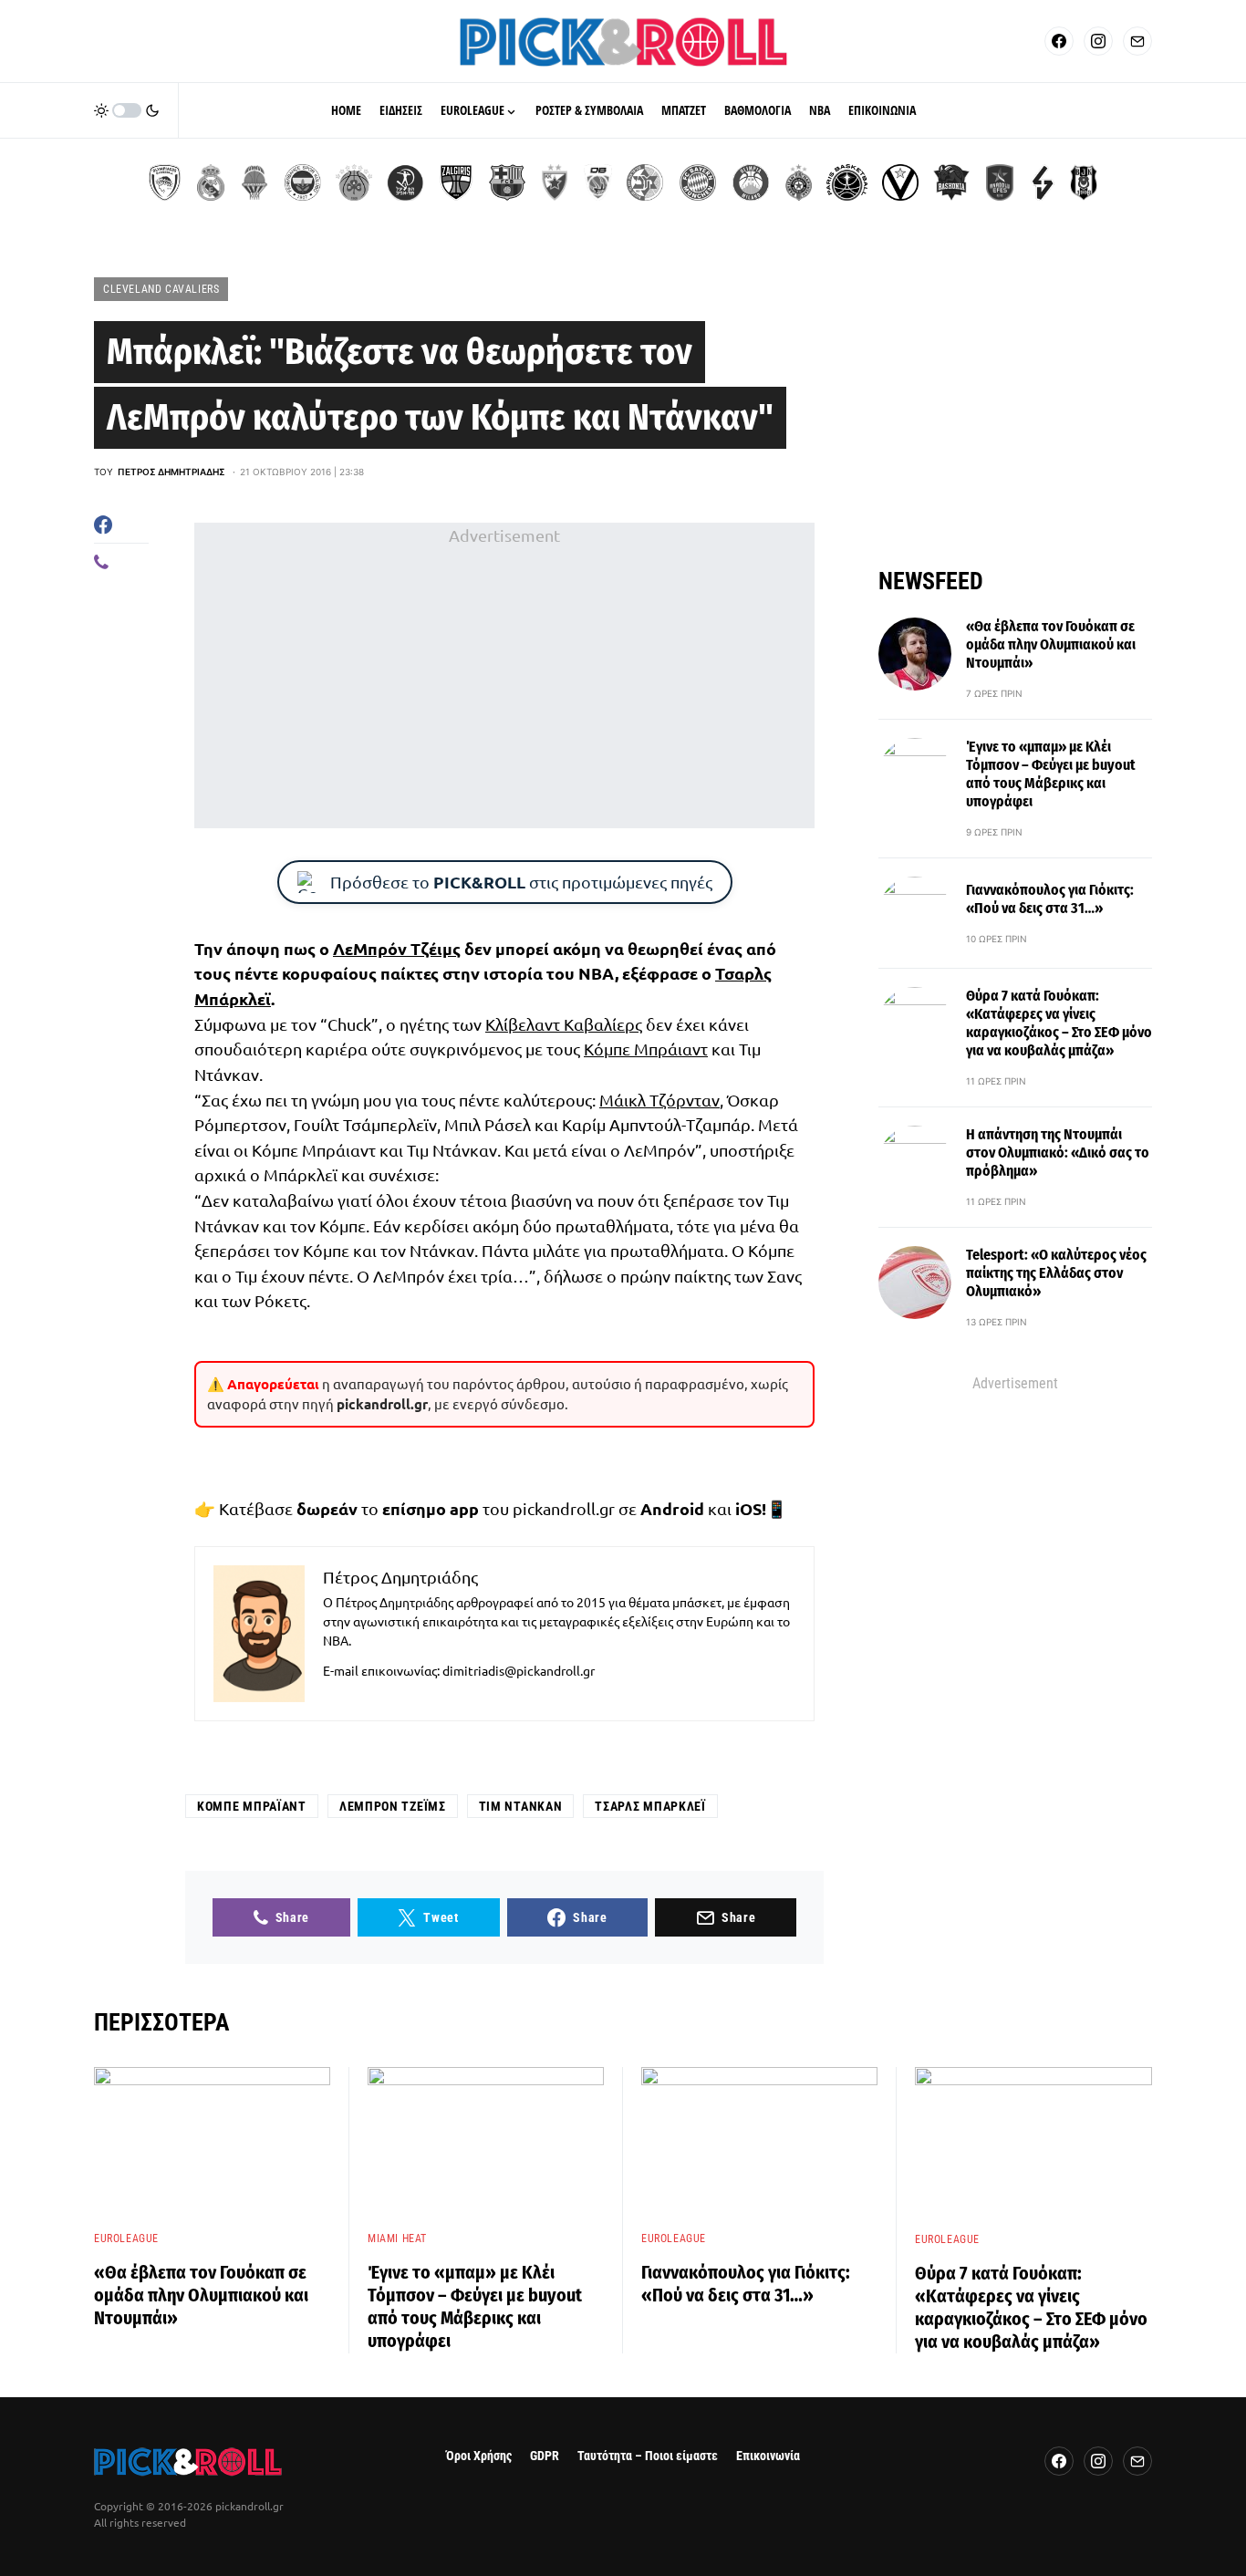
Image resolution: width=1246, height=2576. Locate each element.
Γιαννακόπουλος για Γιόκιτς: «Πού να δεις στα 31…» (1050, 899)
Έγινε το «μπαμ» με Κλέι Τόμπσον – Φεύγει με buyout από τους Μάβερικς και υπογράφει (1051, 774)
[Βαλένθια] (254, 182)
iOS (748, 1508)
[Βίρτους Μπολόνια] (900, 182)
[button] (127, 110)
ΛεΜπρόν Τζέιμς (397, 948)
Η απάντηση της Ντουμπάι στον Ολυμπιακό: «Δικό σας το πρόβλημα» (1058, 1153)
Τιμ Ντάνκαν (521, 1806)
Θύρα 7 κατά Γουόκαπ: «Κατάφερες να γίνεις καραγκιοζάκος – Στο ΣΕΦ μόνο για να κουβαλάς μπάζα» (1059, 1023)
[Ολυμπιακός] (165, 182)
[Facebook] (1059, 41)
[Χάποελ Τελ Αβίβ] (405, 182)
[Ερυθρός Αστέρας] (555, 182)
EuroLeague (126, 2238)
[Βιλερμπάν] (1043, 182)
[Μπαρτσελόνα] (507, 182)
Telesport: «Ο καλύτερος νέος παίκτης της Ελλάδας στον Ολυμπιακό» (1056, 1273)
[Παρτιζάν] (799, 182)
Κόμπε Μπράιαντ (646, 1049)
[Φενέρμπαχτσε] (303, 182)
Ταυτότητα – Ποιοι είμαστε (648, 2456)
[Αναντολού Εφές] (1000, 182)
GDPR (545, 2456)
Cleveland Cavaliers (161, 289)
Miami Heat (397, 2238)
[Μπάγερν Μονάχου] (698, 182)
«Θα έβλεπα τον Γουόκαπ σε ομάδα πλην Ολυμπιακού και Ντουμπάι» (1051, 644)
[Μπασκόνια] (951, 182)
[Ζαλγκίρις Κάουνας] (456, 182)
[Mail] (1137, 41)
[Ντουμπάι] (598, 182)
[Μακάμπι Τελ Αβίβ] (645, 182)
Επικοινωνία (768, 2456)
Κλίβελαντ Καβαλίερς (564, 1024)
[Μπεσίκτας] (1084, 182)
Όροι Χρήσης (479, 2456)
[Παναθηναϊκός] (354, 182)
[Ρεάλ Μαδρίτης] (211, 182)
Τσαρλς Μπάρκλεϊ (650, 1806)
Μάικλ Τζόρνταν (659, 1100)
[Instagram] (1098, 41)
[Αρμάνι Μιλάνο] (751, 182)
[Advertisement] (504, 676)
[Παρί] (847, 182)
